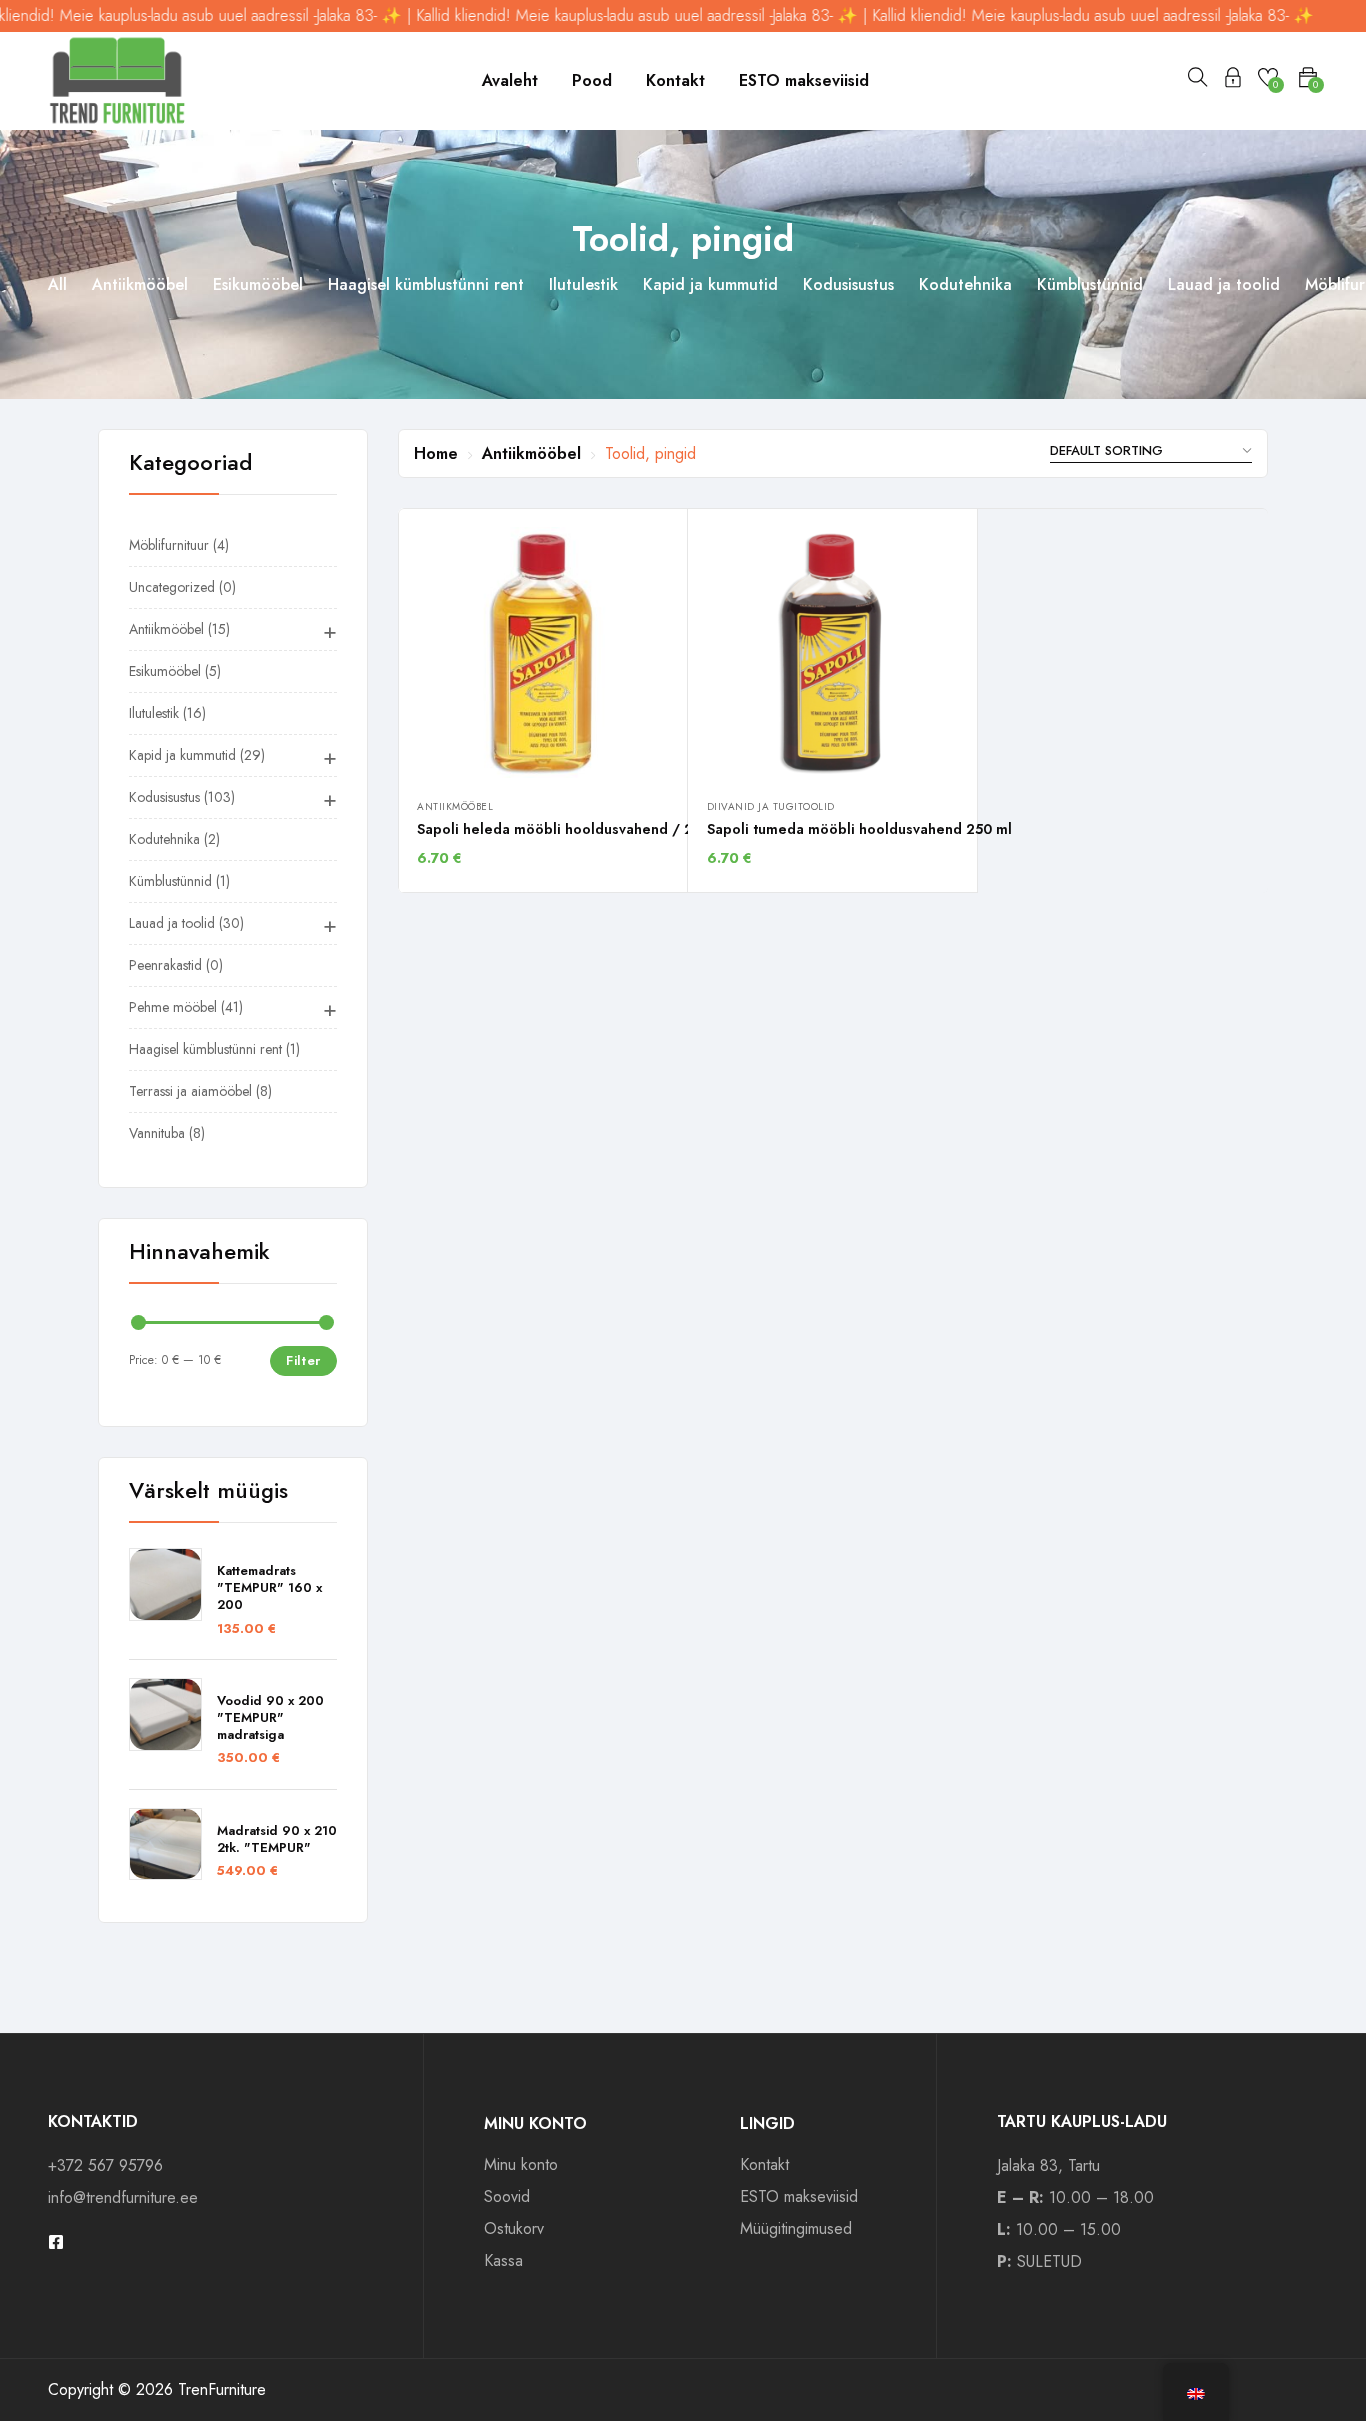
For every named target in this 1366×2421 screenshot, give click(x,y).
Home (436, 453)
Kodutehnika (965, 284)
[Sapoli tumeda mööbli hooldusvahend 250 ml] (832, 652)
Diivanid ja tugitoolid (771, 806)
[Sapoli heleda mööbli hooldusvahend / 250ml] (542, 652)
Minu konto (521, 2164)
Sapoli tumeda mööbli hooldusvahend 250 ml (859, 829)
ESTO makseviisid (804, 80)
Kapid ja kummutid (710, 284)
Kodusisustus (848, 284)
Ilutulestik (583, 284)
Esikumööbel (258, 284)
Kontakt (675, 80)
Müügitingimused (796, 2228)
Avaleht (510, 80)
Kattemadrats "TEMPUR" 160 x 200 (269, 1588)
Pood (592, 80)
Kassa (503, 2260)
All (57, 284)
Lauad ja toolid (1224, 284)
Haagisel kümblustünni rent (426, 284)
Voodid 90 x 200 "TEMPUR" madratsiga (270, 1718)
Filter (303, 1360)
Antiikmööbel (140, 284)
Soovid (507, 2196)
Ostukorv (514, 2228)
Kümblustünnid (1090, 284)
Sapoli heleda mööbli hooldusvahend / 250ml (571, 829)
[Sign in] (1233, 81)
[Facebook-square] (56, 2242)
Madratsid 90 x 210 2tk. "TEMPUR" (277, 1840)
